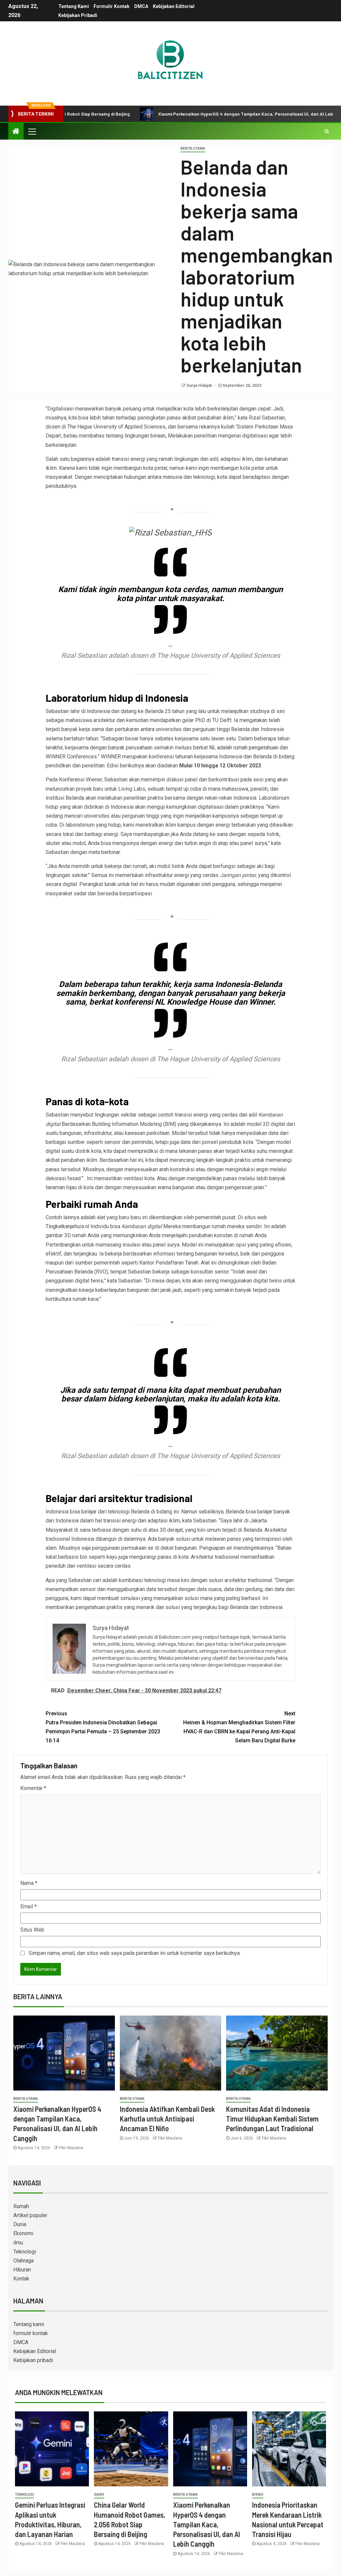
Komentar (33, 1788)
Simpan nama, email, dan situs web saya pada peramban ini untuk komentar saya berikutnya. (135, 1953)
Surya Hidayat (200, 386)
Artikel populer (30, 2215)
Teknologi (25, 2252)
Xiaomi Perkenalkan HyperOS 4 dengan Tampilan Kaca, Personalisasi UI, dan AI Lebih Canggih (210, 114)
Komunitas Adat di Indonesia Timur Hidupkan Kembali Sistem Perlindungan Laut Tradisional (272, 2119)
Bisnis (258, 2495)
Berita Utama (193, 148)
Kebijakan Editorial (174, 6)
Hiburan (22, 2270)
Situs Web (32, 1930)
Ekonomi (23, 2233)
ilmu (18, 2243)
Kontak (21, 2279)
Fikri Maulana (71, 2148)
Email (28, 1906)
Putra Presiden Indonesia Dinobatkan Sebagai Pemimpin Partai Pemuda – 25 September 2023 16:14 (103, 1727)
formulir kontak (112, 6)
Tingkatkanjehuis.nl (67, 1226)
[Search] (327, 131)
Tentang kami (74, 6)
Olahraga (23, 2261)
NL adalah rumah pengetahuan (244, 748)
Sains (99, 2495)
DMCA (141, 6)
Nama (29, 1883)
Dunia (20, 2224)
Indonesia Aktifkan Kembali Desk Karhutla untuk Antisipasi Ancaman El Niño (167, 2119)
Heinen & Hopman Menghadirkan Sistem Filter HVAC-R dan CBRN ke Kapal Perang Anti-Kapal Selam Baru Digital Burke (239, 1727)
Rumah (21, 2206)
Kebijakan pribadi (78, 15)
